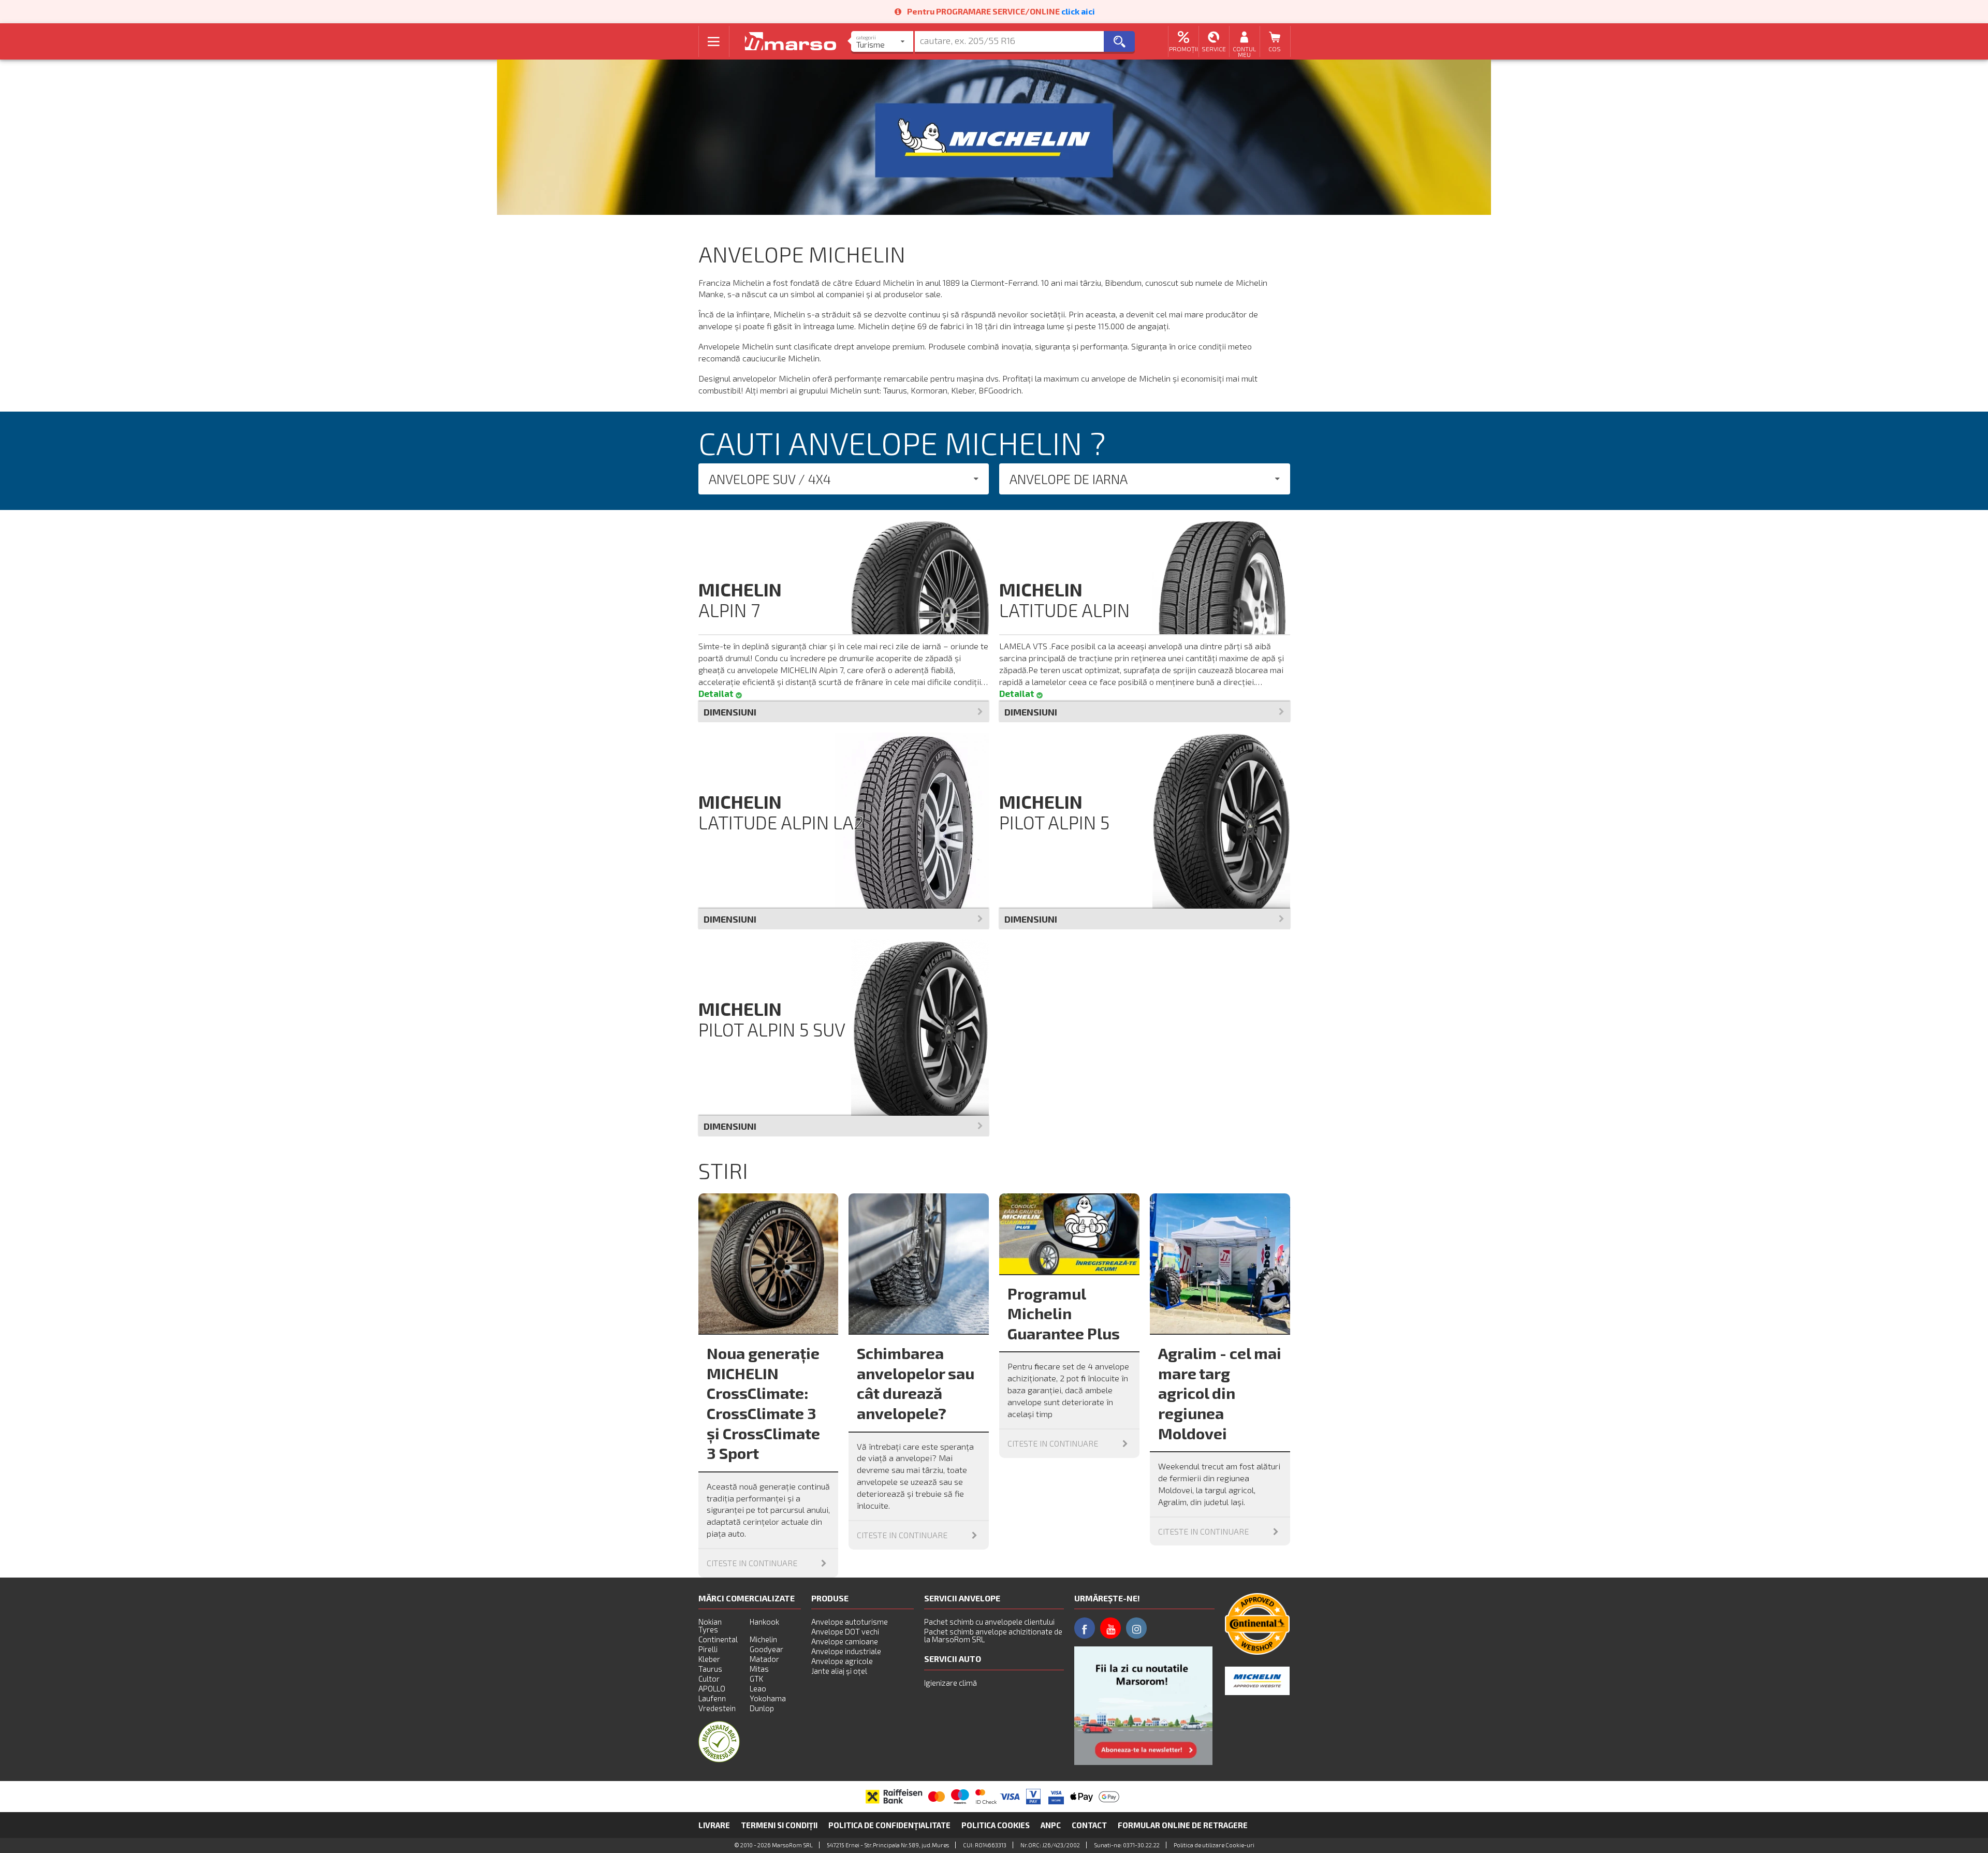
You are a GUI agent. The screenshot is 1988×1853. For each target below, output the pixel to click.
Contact (1089, 1825)
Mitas (759, 1669)
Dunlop (762, 1708)
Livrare (714, 1825)
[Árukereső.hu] (719, 1759)
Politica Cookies (996, 1825)
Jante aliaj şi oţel (839, 1671)
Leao (758, 1688)
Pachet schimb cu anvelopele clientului (989, 1622)
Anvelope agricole (842, 1661)
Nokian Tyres (710, 1625)
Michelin (763, 1639)
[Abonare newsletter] (1143, 1706)
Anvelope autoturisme (850, 1622)
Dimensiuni (730, 712)
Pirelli (708, 1649)
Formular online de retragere (1183, 1825)
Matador (764, 1659)
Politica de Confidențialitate (889, 1825)
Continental (718, 1639)
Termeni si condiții (779, 1825)
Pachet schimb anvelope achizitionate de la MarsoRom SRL (993, 1635)
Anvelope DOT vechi (845, 1631)
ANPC (1051, 1825)
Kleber (709, 1659)
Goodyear (766, 1649)
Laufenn (712, 1698)
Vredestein (717, 1708)
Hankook (764, 1622)
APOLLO (712, 1688)
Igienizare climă (951, 1683)
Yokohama (768, 1698)
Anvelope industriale (846, 1651)
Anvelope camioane (845, 1641)
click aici (1078, 11)
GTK (756, 1679)
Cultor (709, 1679)
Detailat (717, 694)
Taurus (710, 1669)
